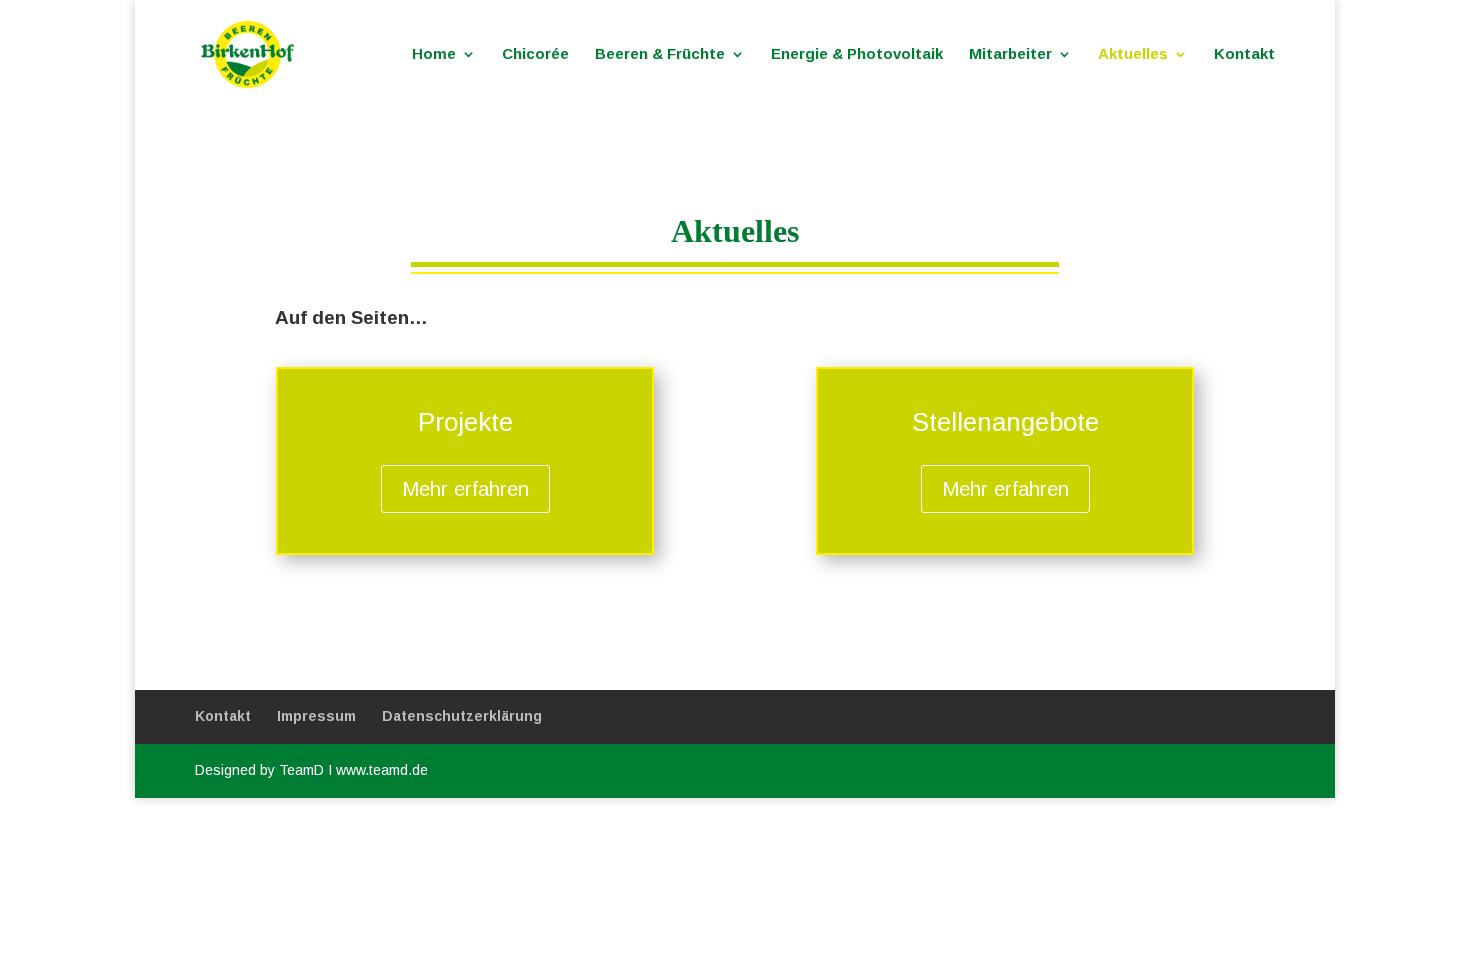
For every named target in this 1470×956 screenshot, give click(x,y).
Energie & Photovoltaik (857, 54)
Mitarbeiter (1010, 54)
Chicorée (535, 54)
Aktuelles (1133, 54)
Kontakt (1244, 54)
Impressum (316, 716)
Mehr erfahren (465, 489)
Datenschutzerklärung (462, 716)
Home (434, 54)
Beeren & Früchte (660, 54)
